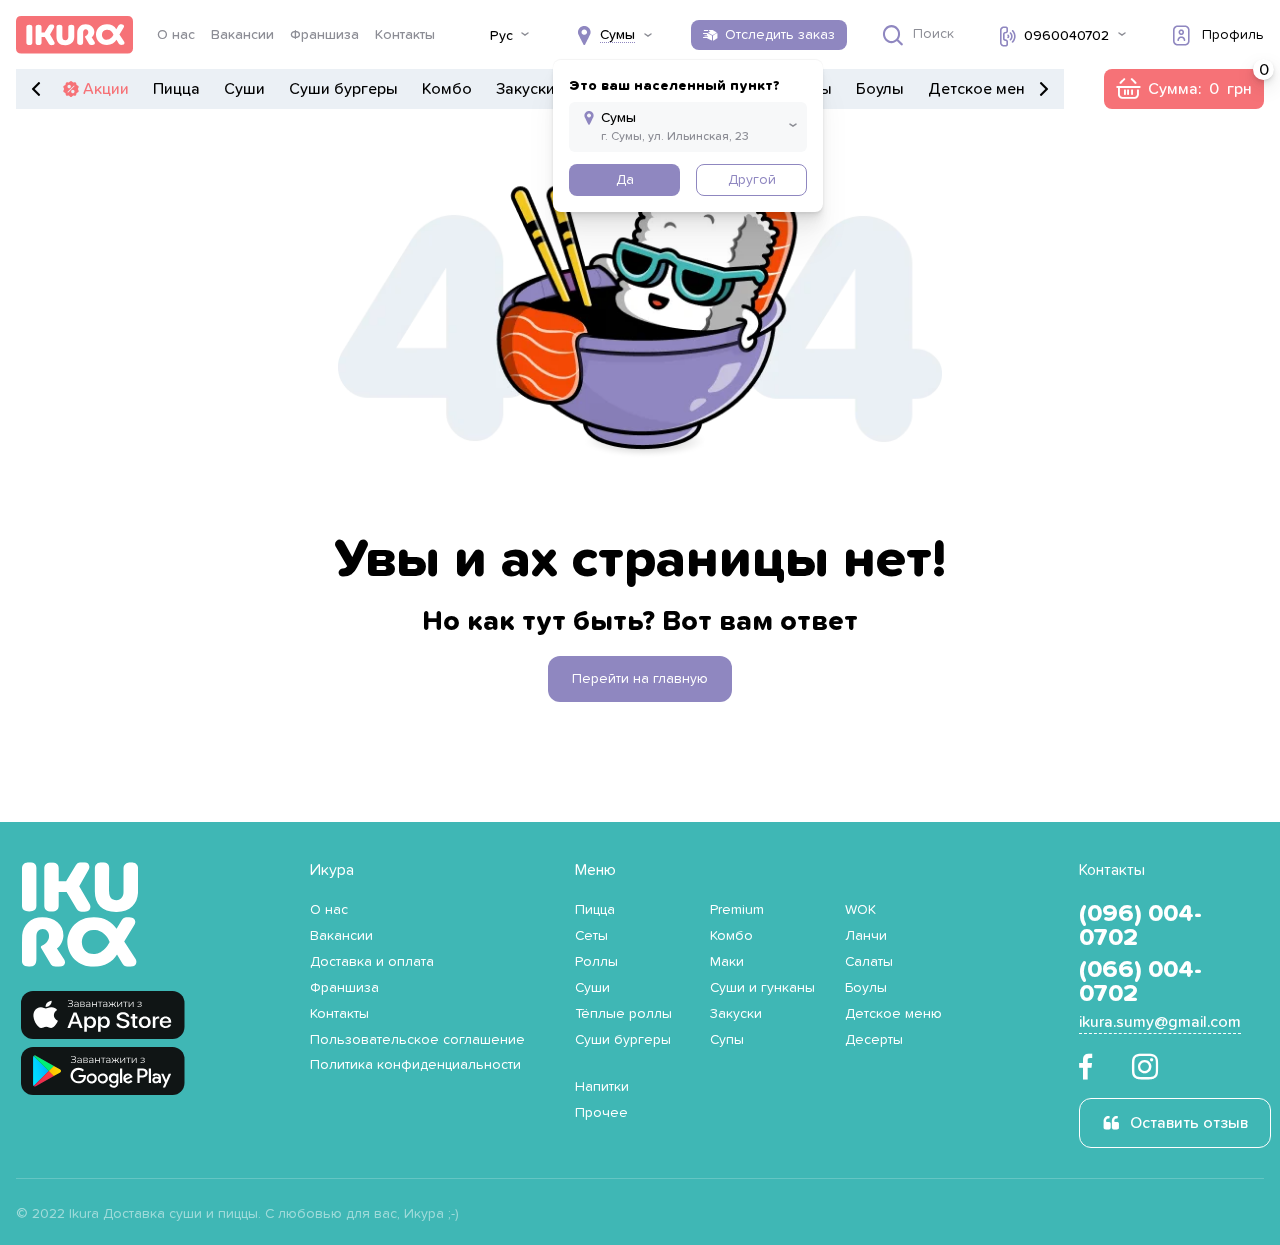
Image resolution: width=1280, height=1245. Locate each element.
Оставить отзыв (1189, 1123)
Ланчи (866, 936)
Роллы (596, 962)
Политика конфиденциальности (415, 1065)
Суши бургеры (343, 89)
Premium (737, 910)
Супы (727, 1040)
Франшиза (324, 35)
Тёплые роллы (623, 1014)
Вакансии (242, 35)
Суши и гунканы (762, 988)
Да (625, 180)
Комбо (447, 89)
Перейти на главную (640, 679)
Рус (501, 36)
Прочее (601, 1113)
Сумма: (1183, 89)
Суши (244, 89)
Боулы (880, 89)
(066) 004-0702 (1140, 982)
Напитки (602, 1087)
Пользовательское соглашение (417, 1040)
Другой (752, 180)
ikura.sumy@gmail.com (1160, 1022)
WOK (860, 910)
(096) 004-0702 (1140, 926)
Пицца (176, 89)
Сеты (591, 936)
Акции (106, 89)
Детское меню (982, 89)
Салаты (869, 962)
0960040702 (1066, 36)
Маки (727, 962)
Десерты (874, 1040)
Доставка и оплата (372, 962)
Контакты (405, 35)
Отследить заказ (780, 35)
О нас (176, 35)
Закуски (525, 89)
